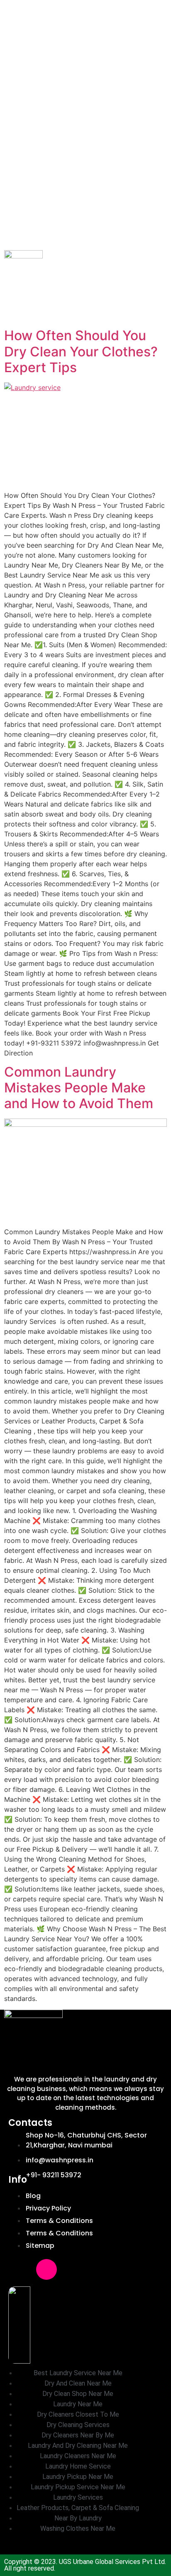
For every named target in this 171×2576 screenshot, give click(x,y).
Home (13, 7)
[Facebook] (19, 2269)
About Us (45, 7)
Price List (79, 65)
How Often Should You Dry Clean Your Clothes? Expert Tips (81, 351)
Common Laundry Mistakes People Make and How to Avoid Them (79, 1088)
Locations (120, 65)
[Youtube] (74, 2269)
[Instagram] (46, 2269)
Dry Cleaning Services (84, 22)
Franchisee (89, 7)
